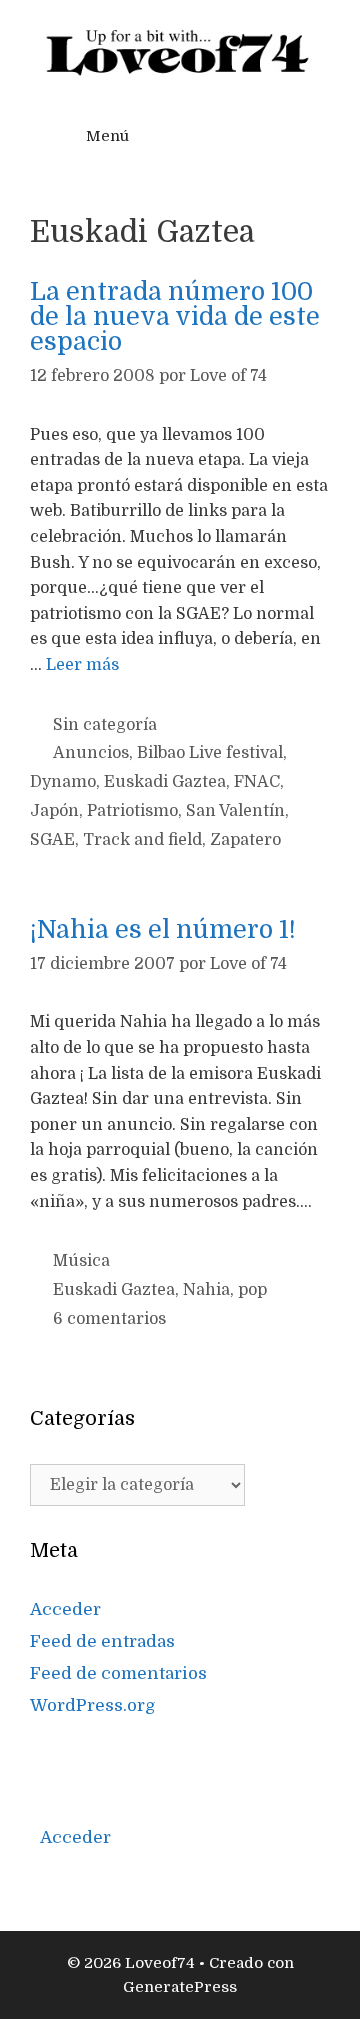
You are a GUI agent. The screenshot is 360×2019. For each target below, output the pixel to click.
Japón (54, 811)
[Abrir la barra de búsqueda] (290, 136)
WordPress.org (93, 1705)
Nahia (206, 1290)
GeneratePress (180, 1987)
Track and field (142, 840)
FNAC (257, 782)
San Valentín (235, 811)
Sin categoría (105, 725)
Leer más (82, 665)
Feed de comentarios (118, 1673)
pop (252, 1290)
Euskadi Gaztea (165, 782)
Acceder (65, 1609)
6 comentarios (109, 1319)
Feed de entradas (102, 1641)
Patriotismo (132, 811)
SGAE (52, 840)
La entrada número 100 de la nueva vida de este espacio (175, 316)
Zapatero (245, 840)
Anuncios (91, 753)
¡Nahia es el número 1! (163, 929)
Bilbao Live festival (210, 753)
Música (81, 1261)
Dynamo (63, 782)
